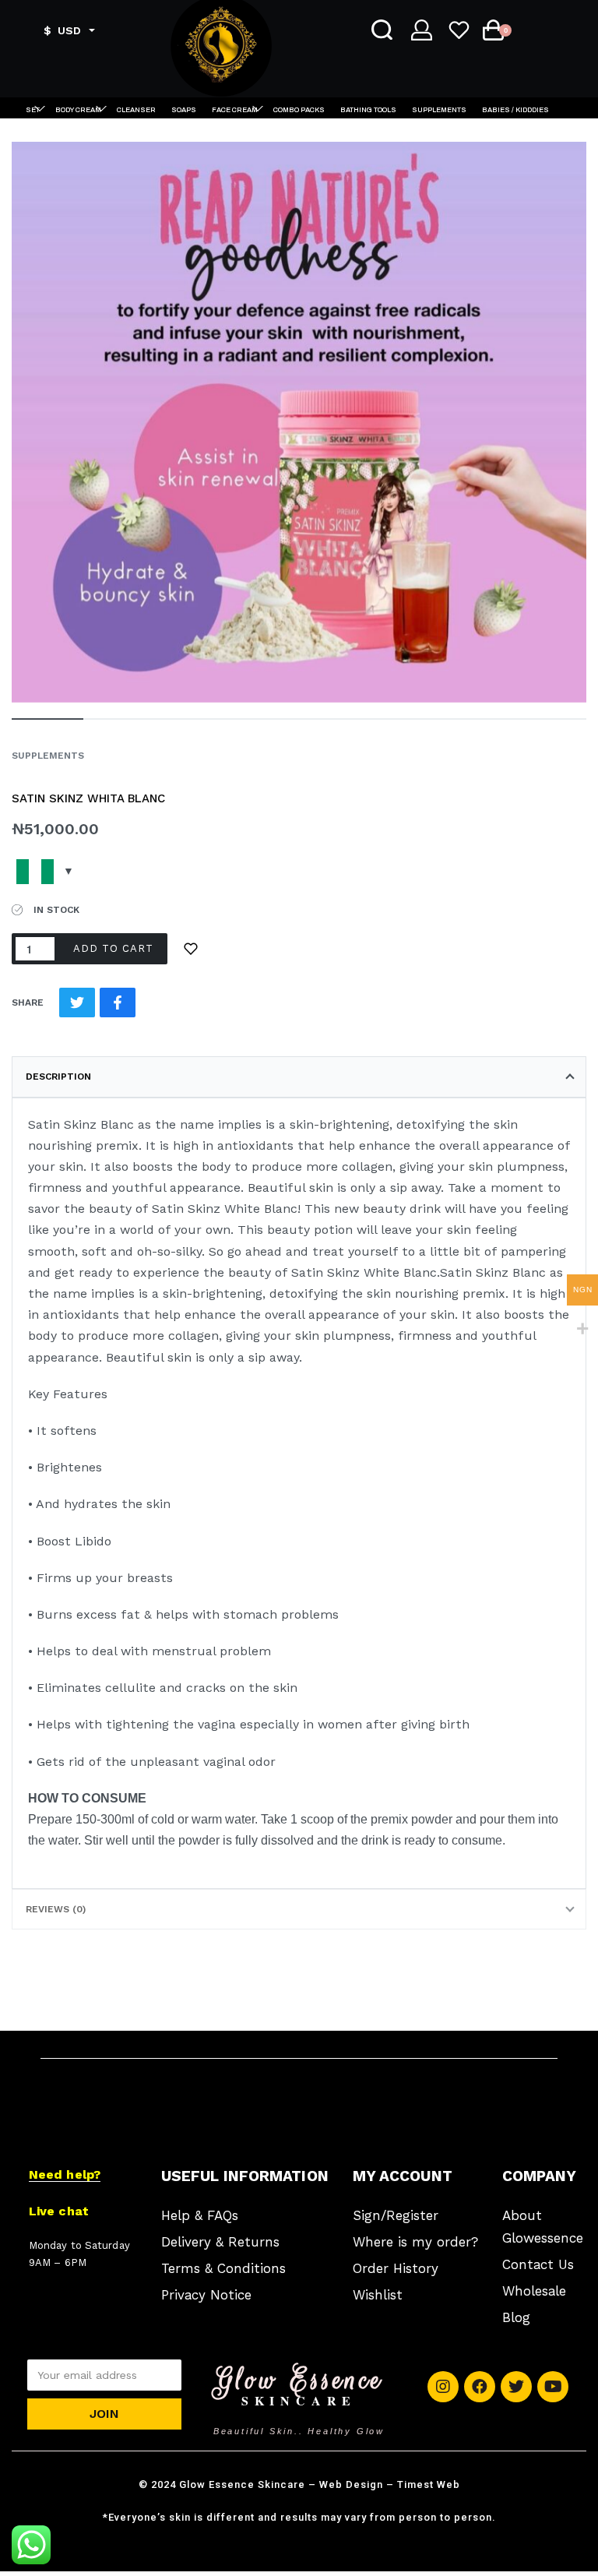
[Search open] (382, 30)
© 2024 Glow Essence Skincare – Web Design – (299, 2484)
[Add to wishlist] (191, 949)
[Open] (460, 30)
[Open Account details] (422, 30)
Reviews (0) (56, 1909)
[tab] (299, 1077)
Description (58, 1077)
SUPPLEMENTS (48, 756)
